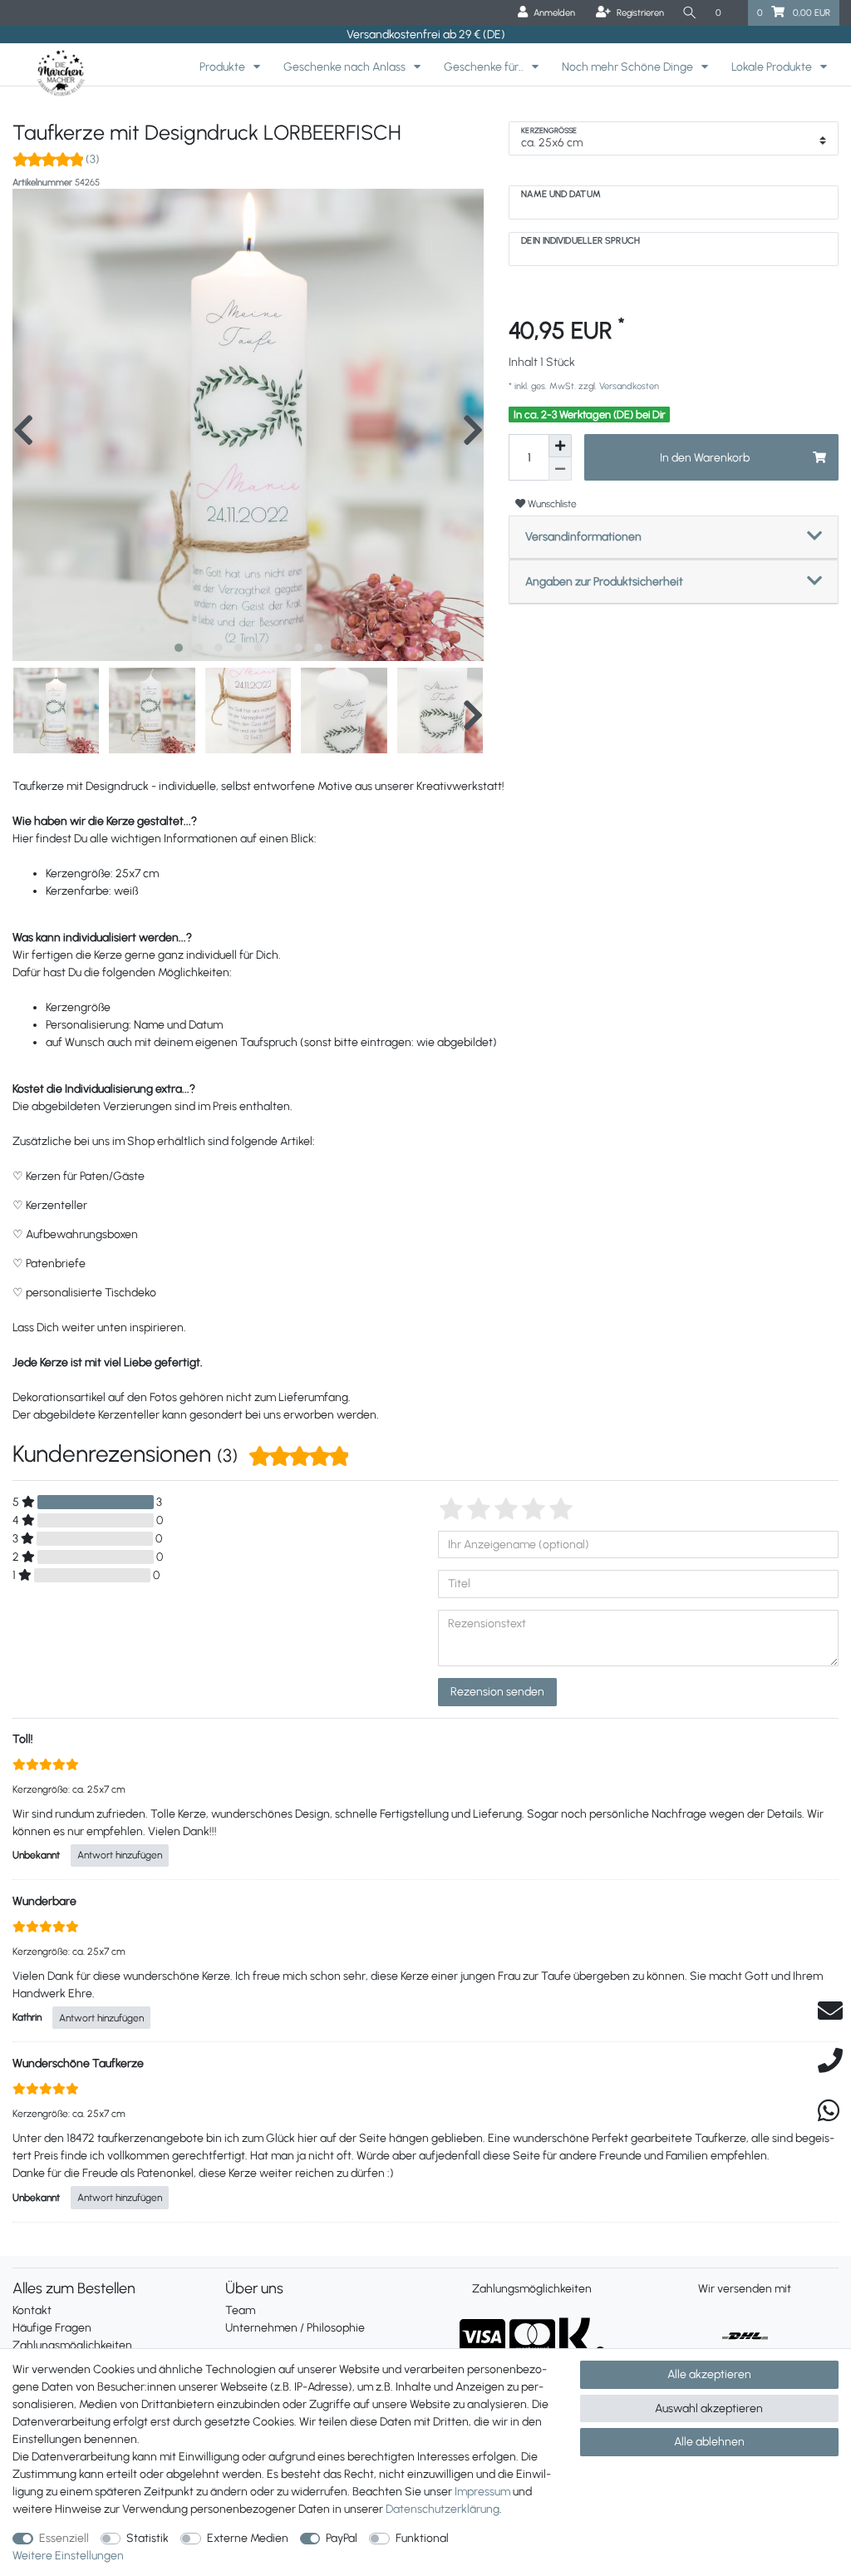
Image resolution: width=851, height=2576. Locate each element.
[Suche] (690, 13)
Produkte (224, 67)
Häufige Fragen (52, 2328)
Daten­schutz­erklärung (443, 2509)
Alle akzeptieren (709, 2374)
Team (240, 2310)
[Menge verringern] (560, 469)
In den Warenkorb (705, 458)
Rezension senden (497, 1692)
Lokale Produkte (773, 67)
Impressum (482, 2492)
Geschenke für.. (485, 67)
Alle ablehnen (709, 2442)
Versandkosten (628, 386)
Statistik (148, 2538)
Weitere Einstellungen (68, 2556)
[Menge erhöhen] (560, 446)
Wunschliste (551, 503)
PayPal (342, 2538)
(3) (93, 159)
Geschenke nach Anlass (346, 67)
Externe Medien (248, 2538)
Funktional (422, 2538)
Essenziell (64, 2538)
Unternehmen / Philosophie (295, 2328)
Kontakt (32, 2310)
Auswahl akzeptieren (709, 2408)
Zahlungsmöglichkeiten (72, 2345)
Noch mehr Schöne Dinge (629, 67)
